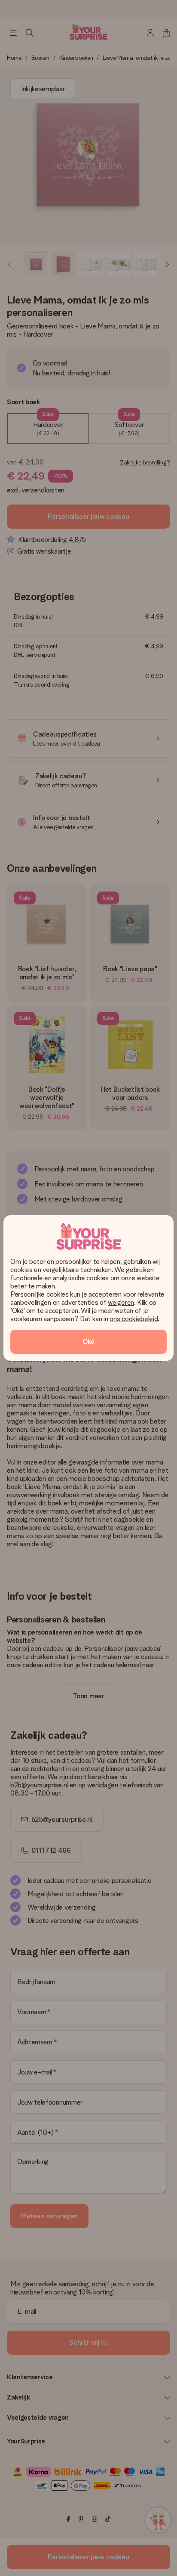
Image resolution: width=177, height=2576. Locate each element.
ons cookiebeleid (134, 1319)
